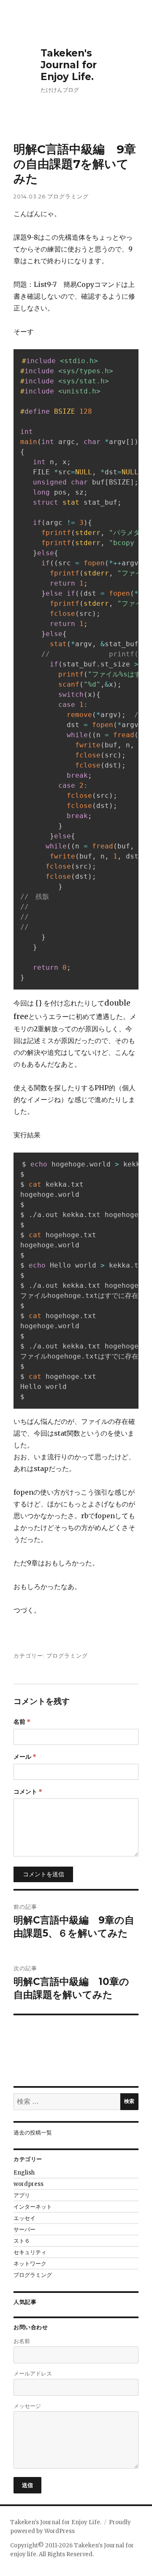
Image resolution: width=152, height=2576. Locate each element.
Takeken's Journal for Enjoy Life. (69, 65)
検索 (129, 2101)
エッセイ (24, 2218)
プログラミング (68, 196)
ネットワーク (30, 2264)
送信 (28, 2485)
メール (25, 1757)
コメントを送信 (43, 1874)
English (24, 2173)
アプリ (22, 2195)
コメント (28, 1792)
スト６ (22, 2241)
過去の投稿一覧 (33, 2133)
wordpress (28, 2184)
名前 (22, 1722)
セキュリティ (30, 2252)
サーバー (24, 2230)
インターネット (33, 2207)
